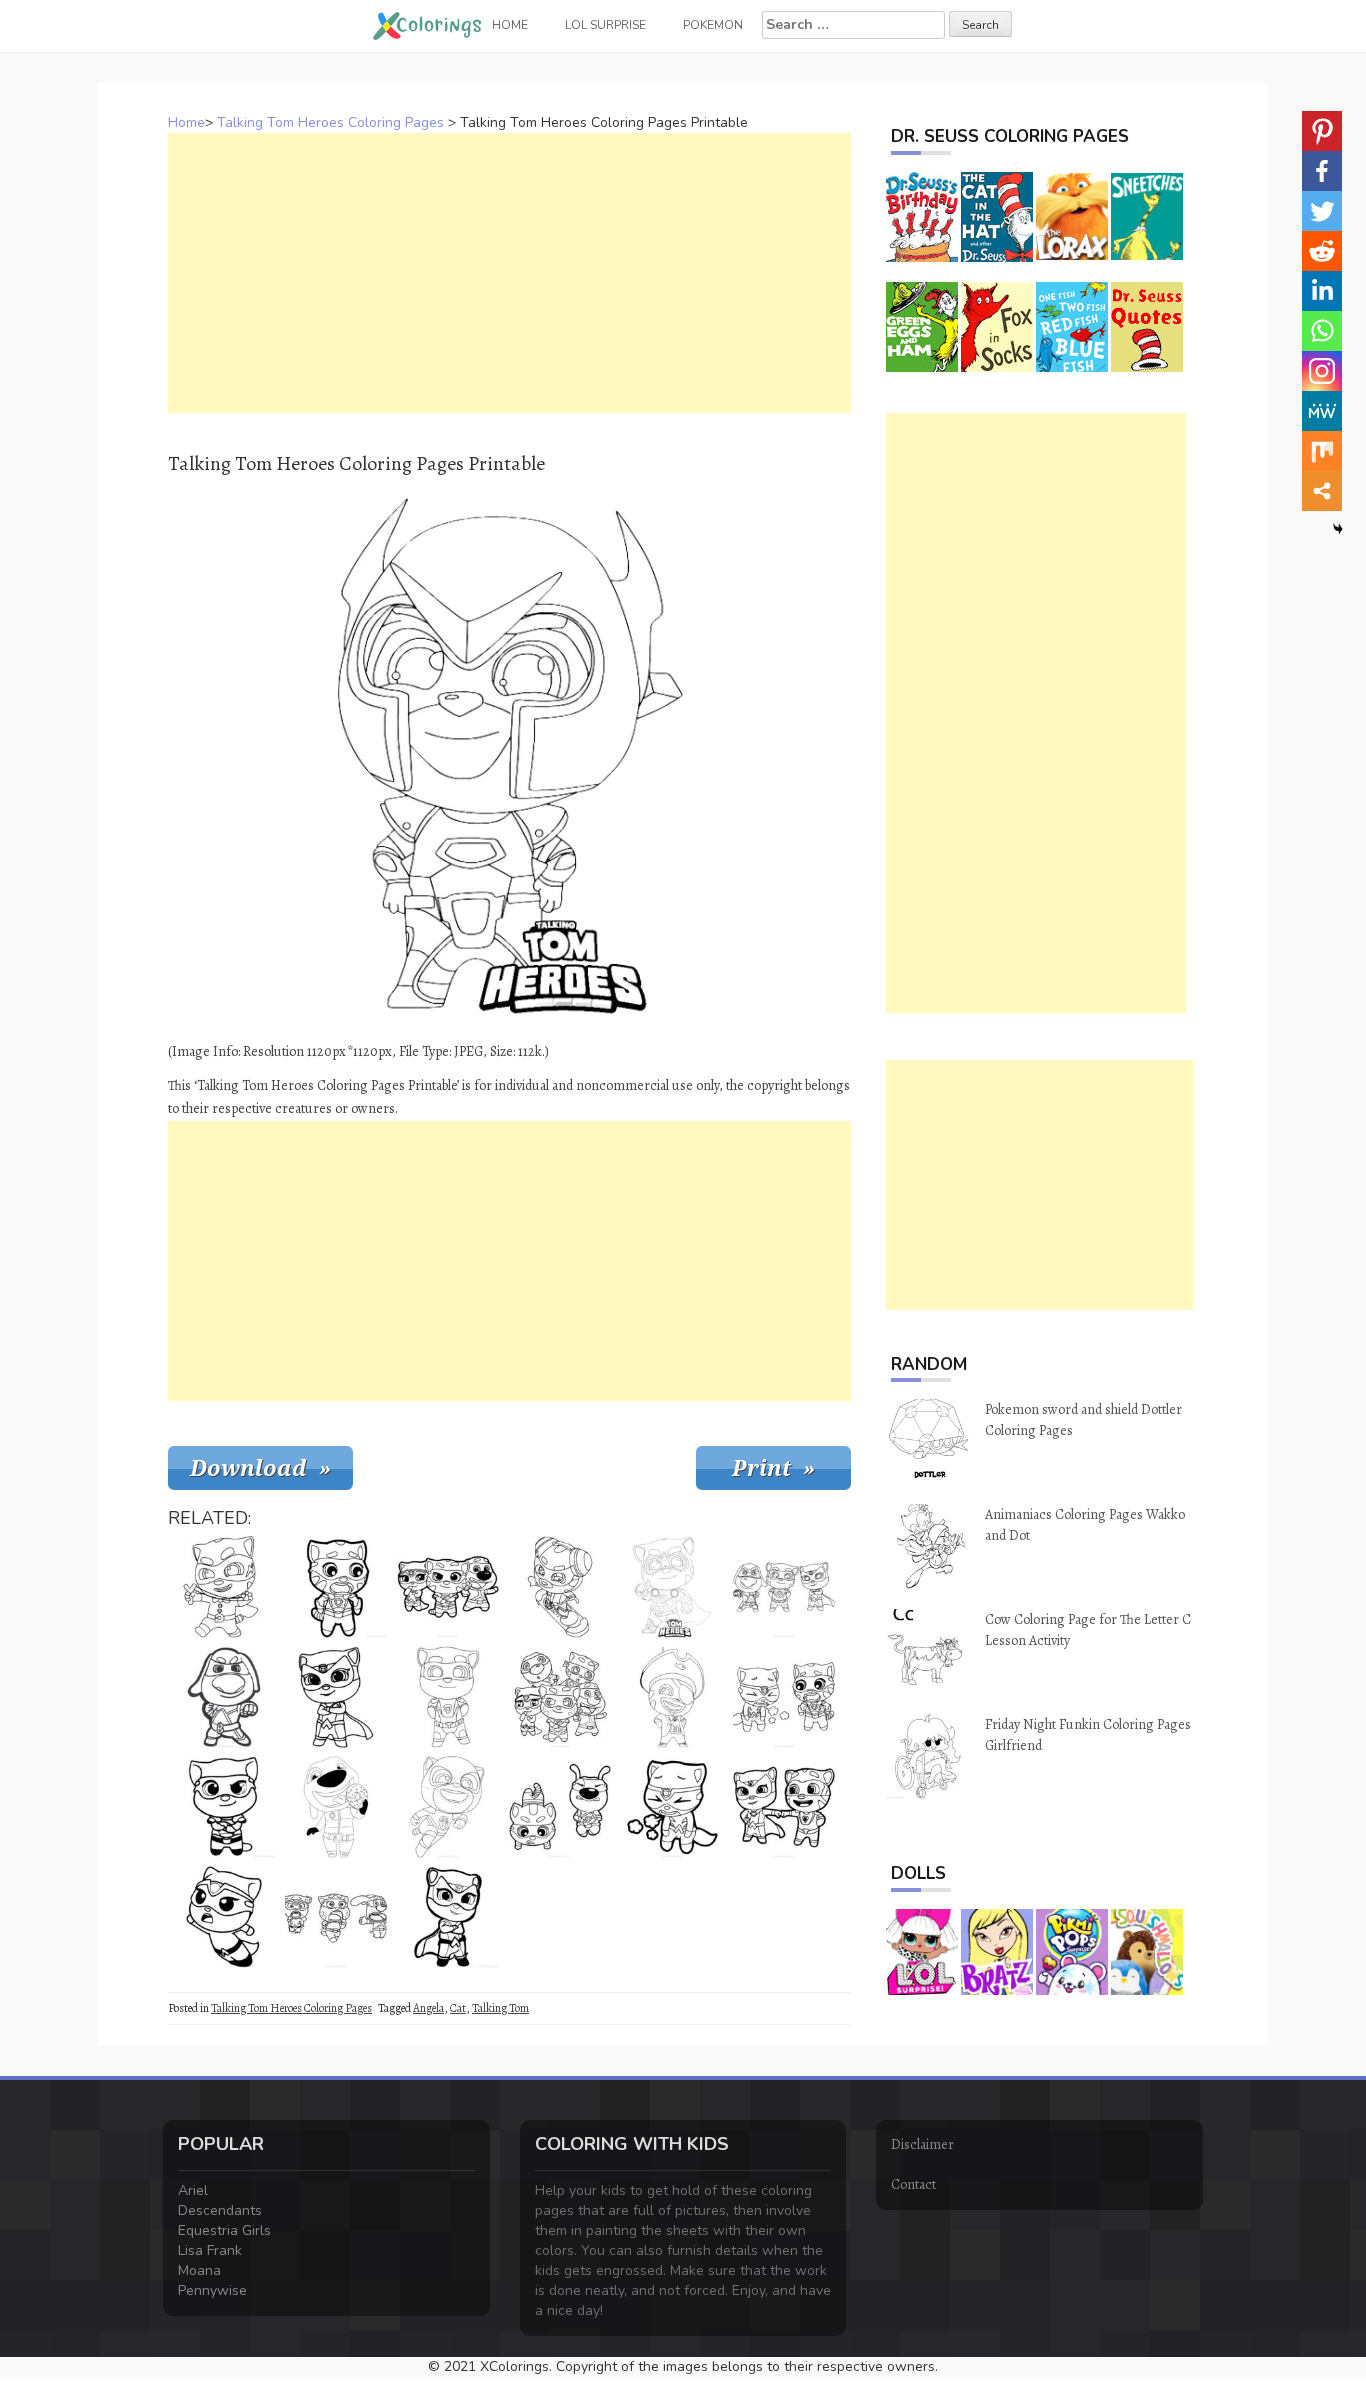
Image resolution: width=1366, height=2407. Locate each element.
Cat (458, 2008)
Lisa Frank (210, 2250)
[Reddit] (1322, 251)
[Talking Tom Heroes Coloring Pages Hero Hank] (336, 1807)
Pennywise (212, 2290)
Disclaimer (922, 2144)
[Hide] (1338, 529)
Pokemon (713, 25)
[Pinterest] (1322, 131)
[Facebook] (1322, 171)
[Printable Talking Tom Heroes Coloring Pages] (336, 1587)
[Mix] (1322, 451)
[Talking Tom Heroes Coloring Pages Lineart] (448, 1807)
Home (186, 122)
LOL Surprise (605, 25)
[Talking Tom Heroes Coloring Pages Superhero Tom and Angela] (784, 1697)
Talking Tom (500, 2008)
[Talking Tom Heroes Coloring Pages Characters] (560, 1697)
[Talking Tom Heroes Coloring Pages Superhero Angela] (224, 1917)
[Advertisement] (509, 273)
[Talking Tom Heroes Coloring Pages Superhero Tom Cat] (672, 1587)
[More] (1322, 491)
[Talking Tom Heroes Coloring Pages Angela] (336, 1697)
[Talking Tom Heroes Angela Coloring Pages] (224, 1807)
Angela (428, 2008)
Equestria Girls (224, 2230)
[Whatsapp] (1322, 331)
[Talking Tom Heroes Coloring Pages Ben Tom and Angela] (448, 1587)
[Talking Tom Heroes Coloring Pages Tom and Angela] (784, 1807)
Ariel (193, 2190)
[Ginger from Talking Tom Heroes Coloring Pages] (224, 1587)
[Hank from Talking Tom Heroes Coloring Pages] (224, 1697)
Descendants (220, 2210)
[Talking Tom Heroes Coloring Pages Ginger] (560, 1587)
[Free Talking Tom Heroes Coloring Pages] (784, 1587)
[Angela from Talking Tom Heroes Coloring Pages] (672, 1807)
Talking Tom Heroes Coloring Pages (330, 122)
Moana (199, 2270)
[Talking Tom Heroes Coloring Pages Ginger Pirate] (672, 1697)
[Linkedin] (1322, 291)
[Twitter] (1322, 211)
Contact (913, 2184)
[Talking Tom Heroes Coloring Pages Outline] (448, 1697)
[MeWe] (1322, 411)
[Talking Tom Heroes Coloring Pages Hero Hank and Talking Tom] (560, 1807)
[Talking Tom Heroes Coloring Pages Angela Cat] (448, 1917)
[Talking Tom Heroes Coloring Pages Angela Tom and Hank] (336, 1917)
